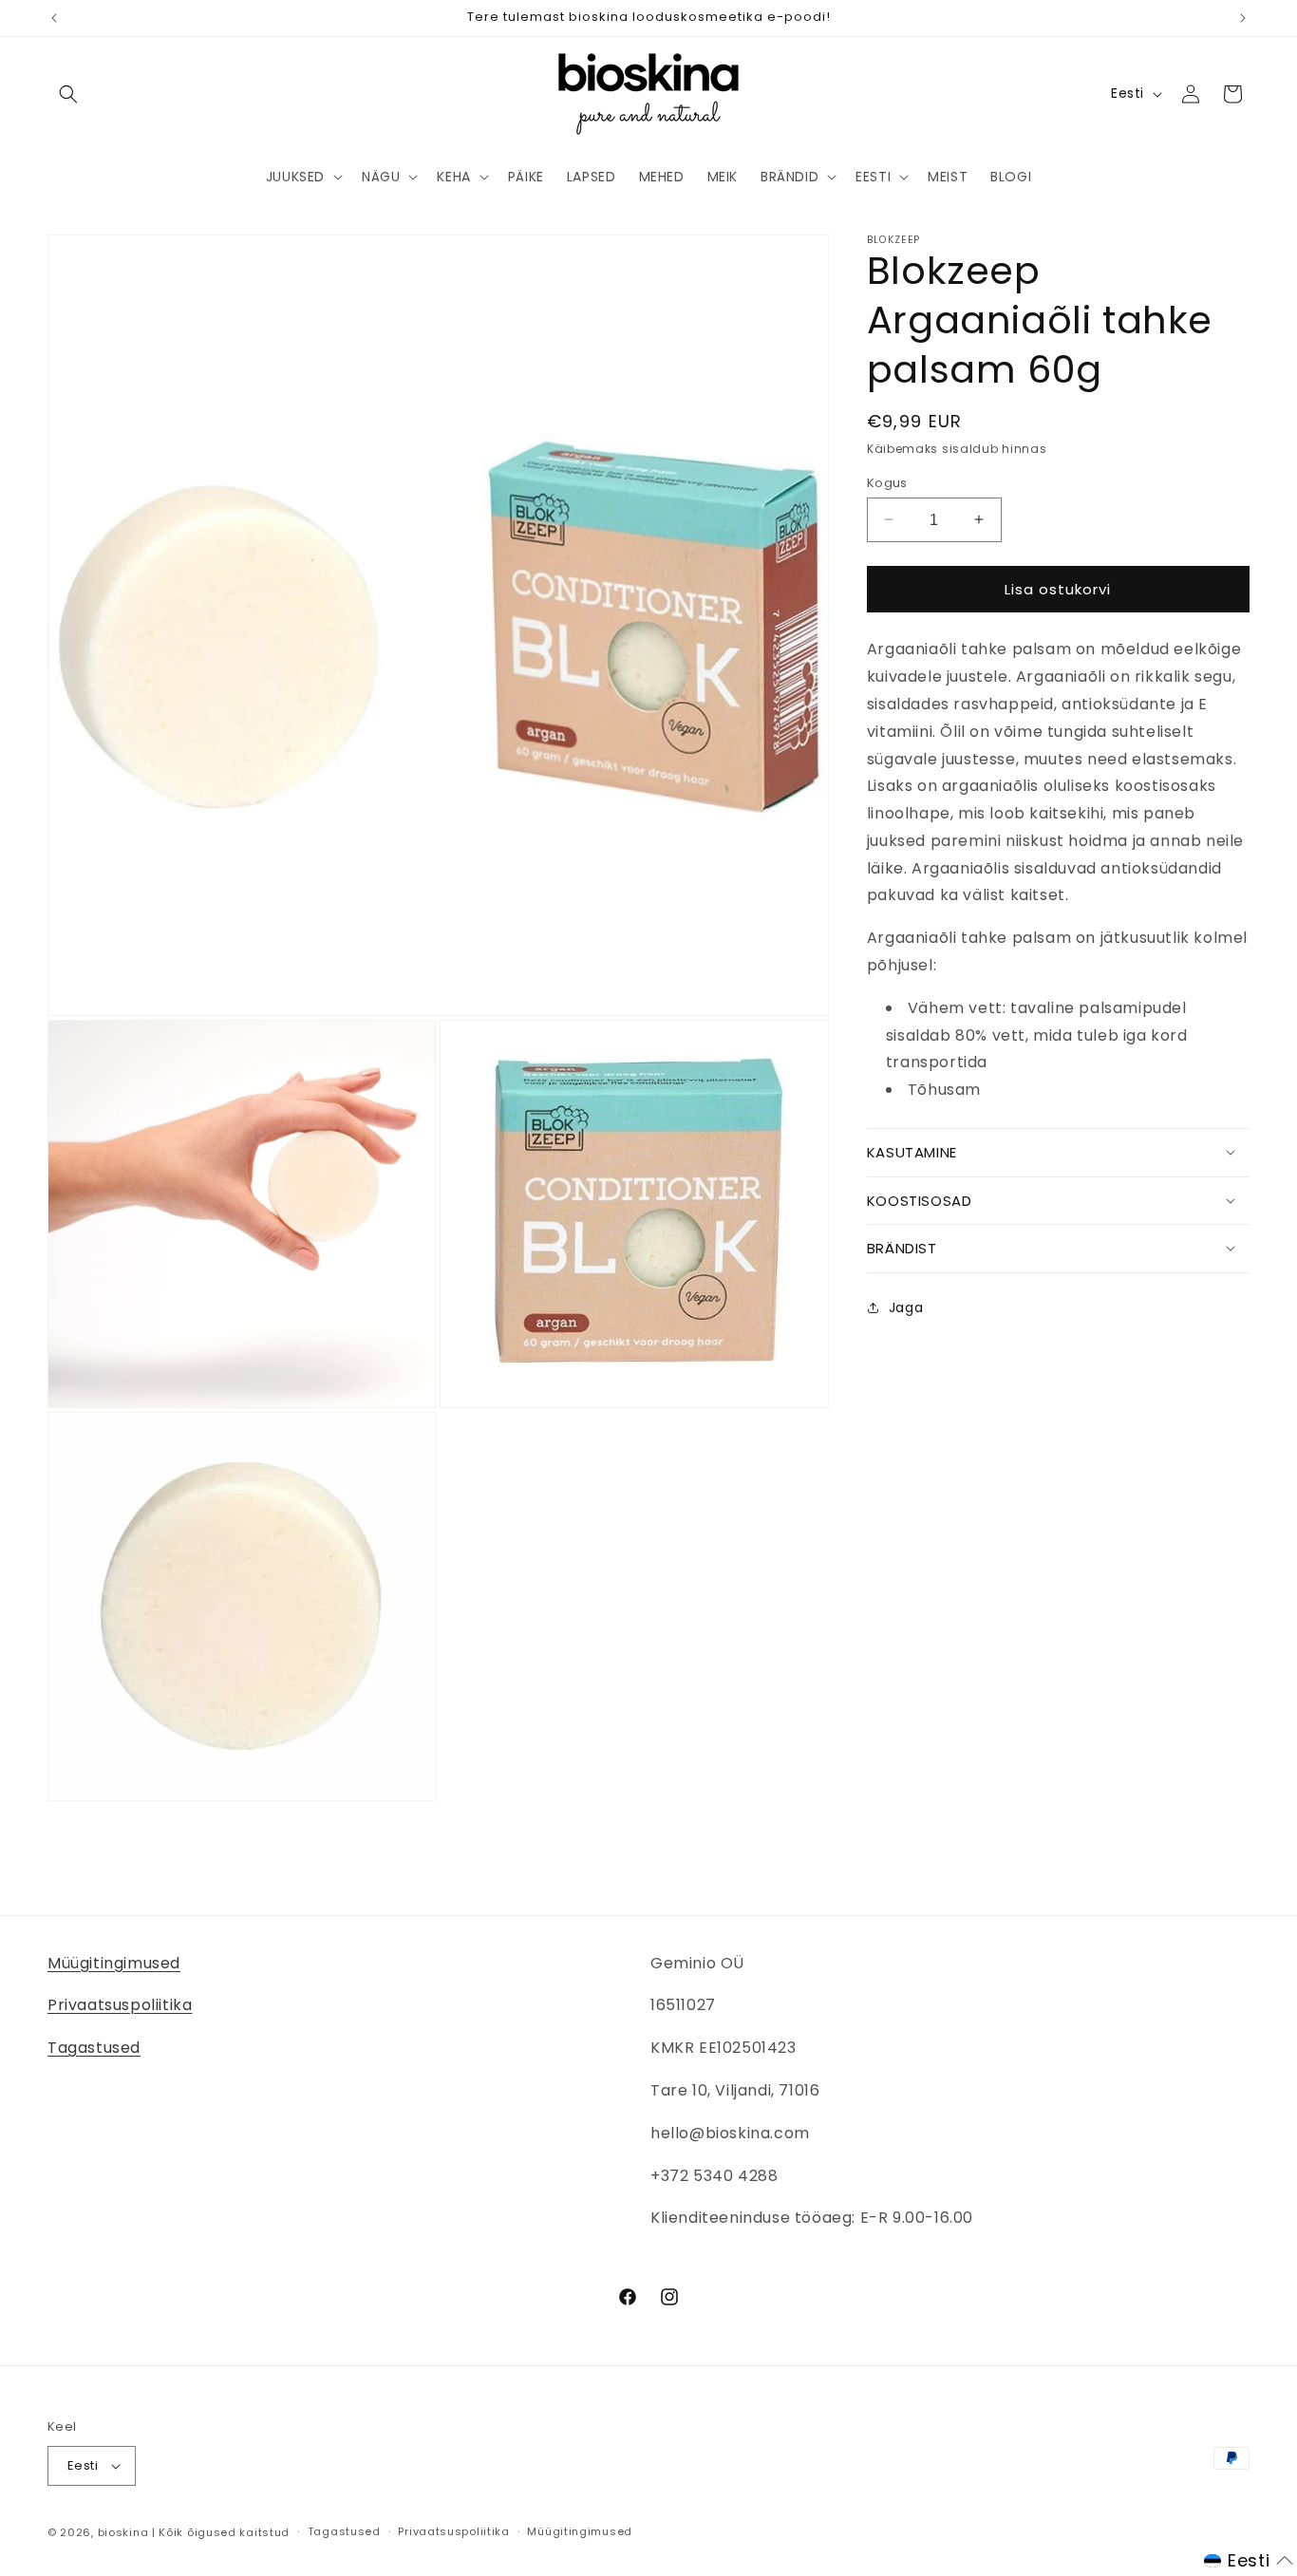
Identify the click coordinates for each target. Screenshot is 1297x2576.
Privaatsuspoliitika (120, 2005)
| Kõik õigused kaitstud (221, 2532)
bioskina (123, 2532)
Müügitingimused (114, 1963)
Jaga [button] (906, 1307)
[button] (68, 94)
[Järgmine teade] (1243, 18)
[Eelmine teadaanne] (54, 18)
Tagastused (94, 2048)
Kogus (887, 482)
